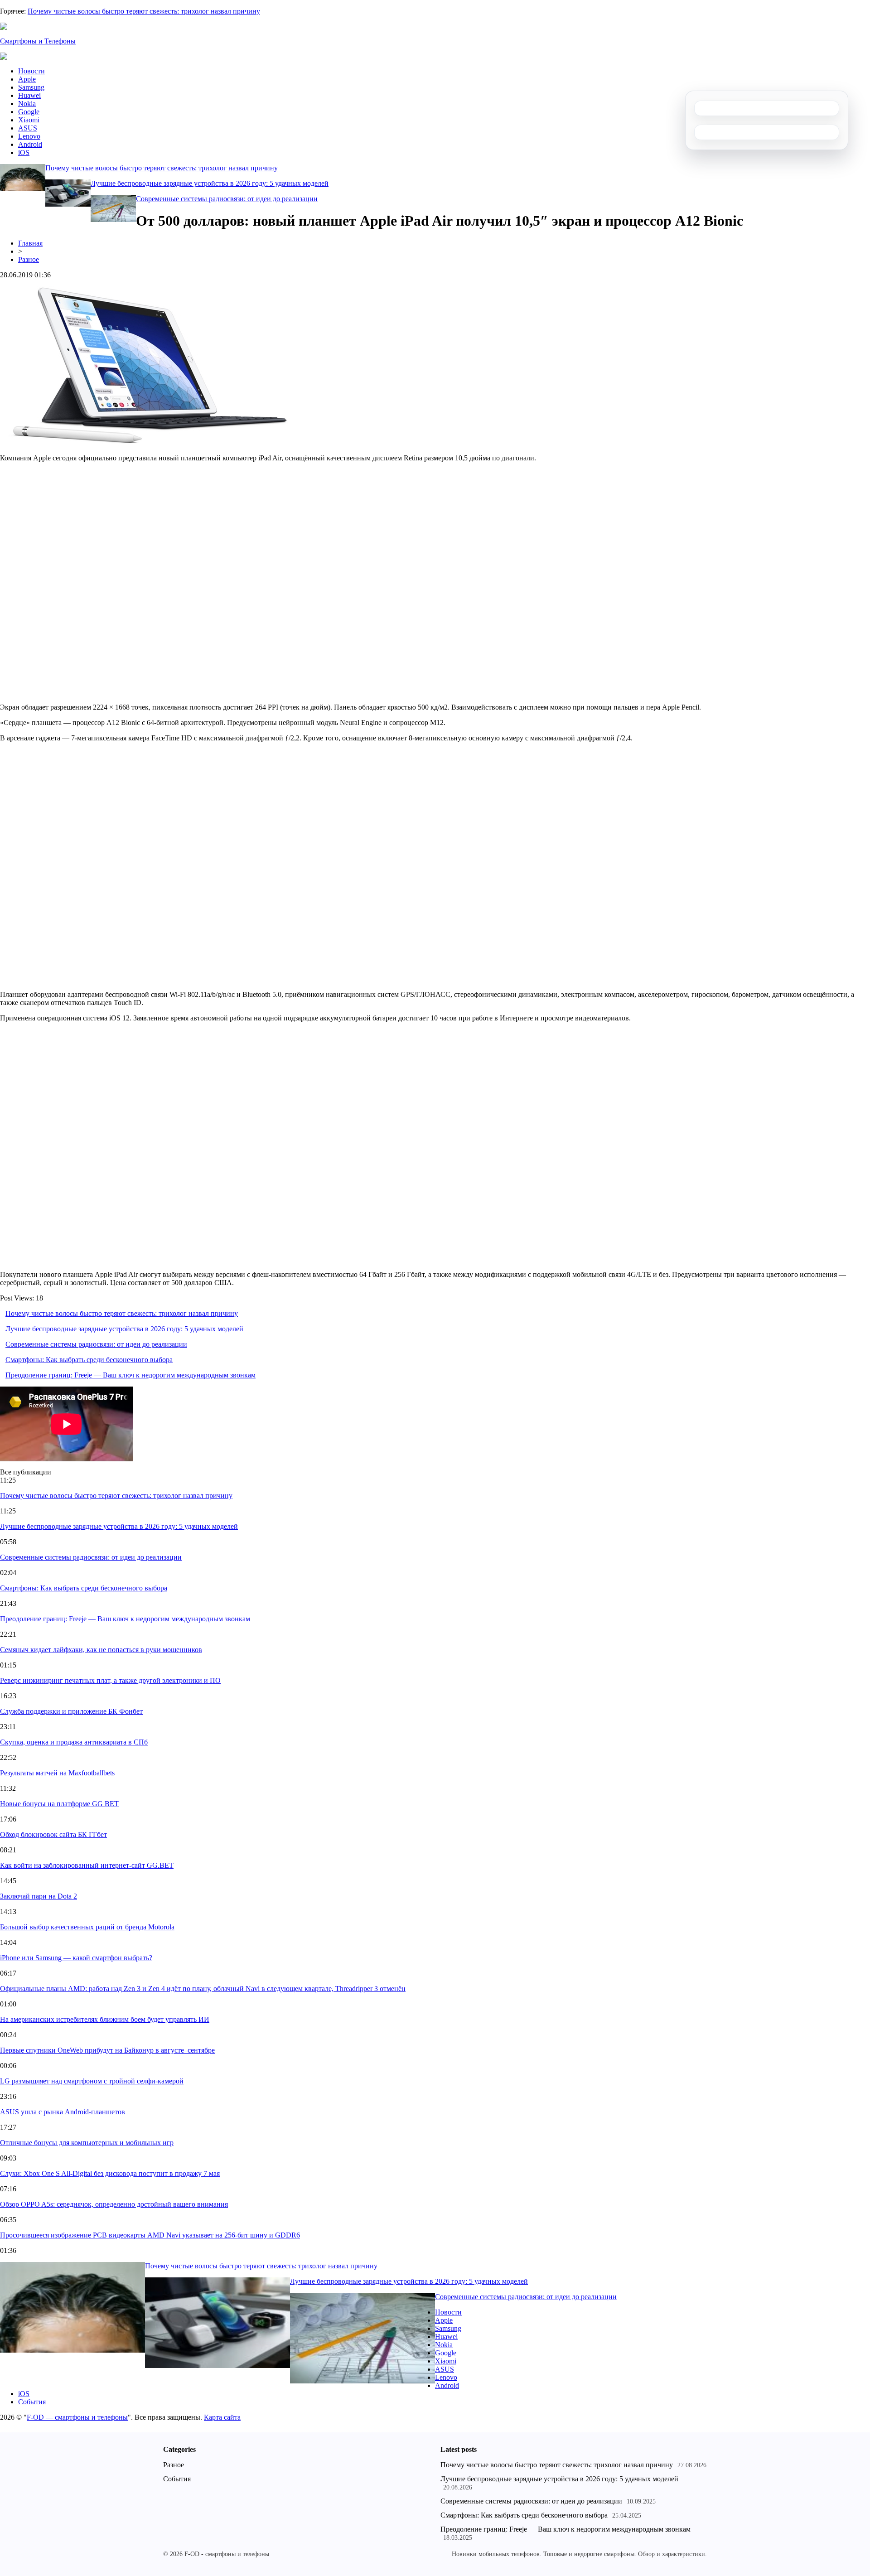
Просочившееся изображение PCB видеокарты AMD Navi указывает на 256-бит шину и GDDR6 (150, 2235)
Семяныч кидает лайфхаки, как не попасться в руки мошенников (101, 1650)
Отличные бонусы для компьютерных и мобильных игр (87, 2143)
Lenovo (29, 136)
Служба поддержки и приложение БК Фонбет (71, 1711)
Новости (31, 71)
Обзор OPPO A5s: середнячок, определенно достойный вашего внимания (114, 2204)
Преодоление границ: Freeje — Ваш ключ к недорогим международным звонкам (130, 1375)
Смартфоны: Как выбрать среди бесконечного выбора (89, 1360)
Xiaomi (29, 120)
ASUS (28, 128)
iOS (24, 152)
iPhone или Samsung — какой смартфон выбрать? (76, 1958)
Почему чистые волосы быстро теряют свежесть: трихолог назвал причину (144, 11)
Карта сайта (222, 2417)
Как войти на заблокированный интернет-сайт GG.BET (87, 1865)
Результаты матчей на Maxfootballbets (57, 1773)
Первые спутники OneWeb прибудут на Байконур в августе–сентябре (107, 2050)
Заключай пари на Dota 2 (39, 1896)
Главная (30, 243)
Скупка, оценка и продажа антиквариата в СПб (74, 1742)
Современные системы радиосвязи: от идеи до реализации (227, 199)
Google (29, 112)
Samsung (31, 87)
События (32, 2402)
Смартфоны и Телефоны (38, 41)
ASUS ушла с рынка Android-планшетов (63, 2112)
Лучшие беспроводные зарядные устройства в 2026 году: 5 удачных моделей (210, 183)
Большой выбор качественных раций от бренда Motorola (87, 1927)
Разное (29, 259)
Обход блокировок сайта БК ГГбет (53, 1834)
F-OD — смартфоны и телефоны (77, 2417)
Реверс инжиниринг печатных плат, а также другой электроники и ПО (110, 1680)
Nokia (27, 104)
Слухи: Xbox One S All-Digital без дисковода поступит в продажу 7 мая (110, 2173)
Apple (27, 79)
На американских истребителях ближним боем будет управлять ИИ (105, 2019)
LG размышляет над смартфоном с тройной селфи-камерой (92, 2081)
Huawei (29, 95)
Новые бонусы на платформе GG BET (59, 1804)
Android (30, 144)
